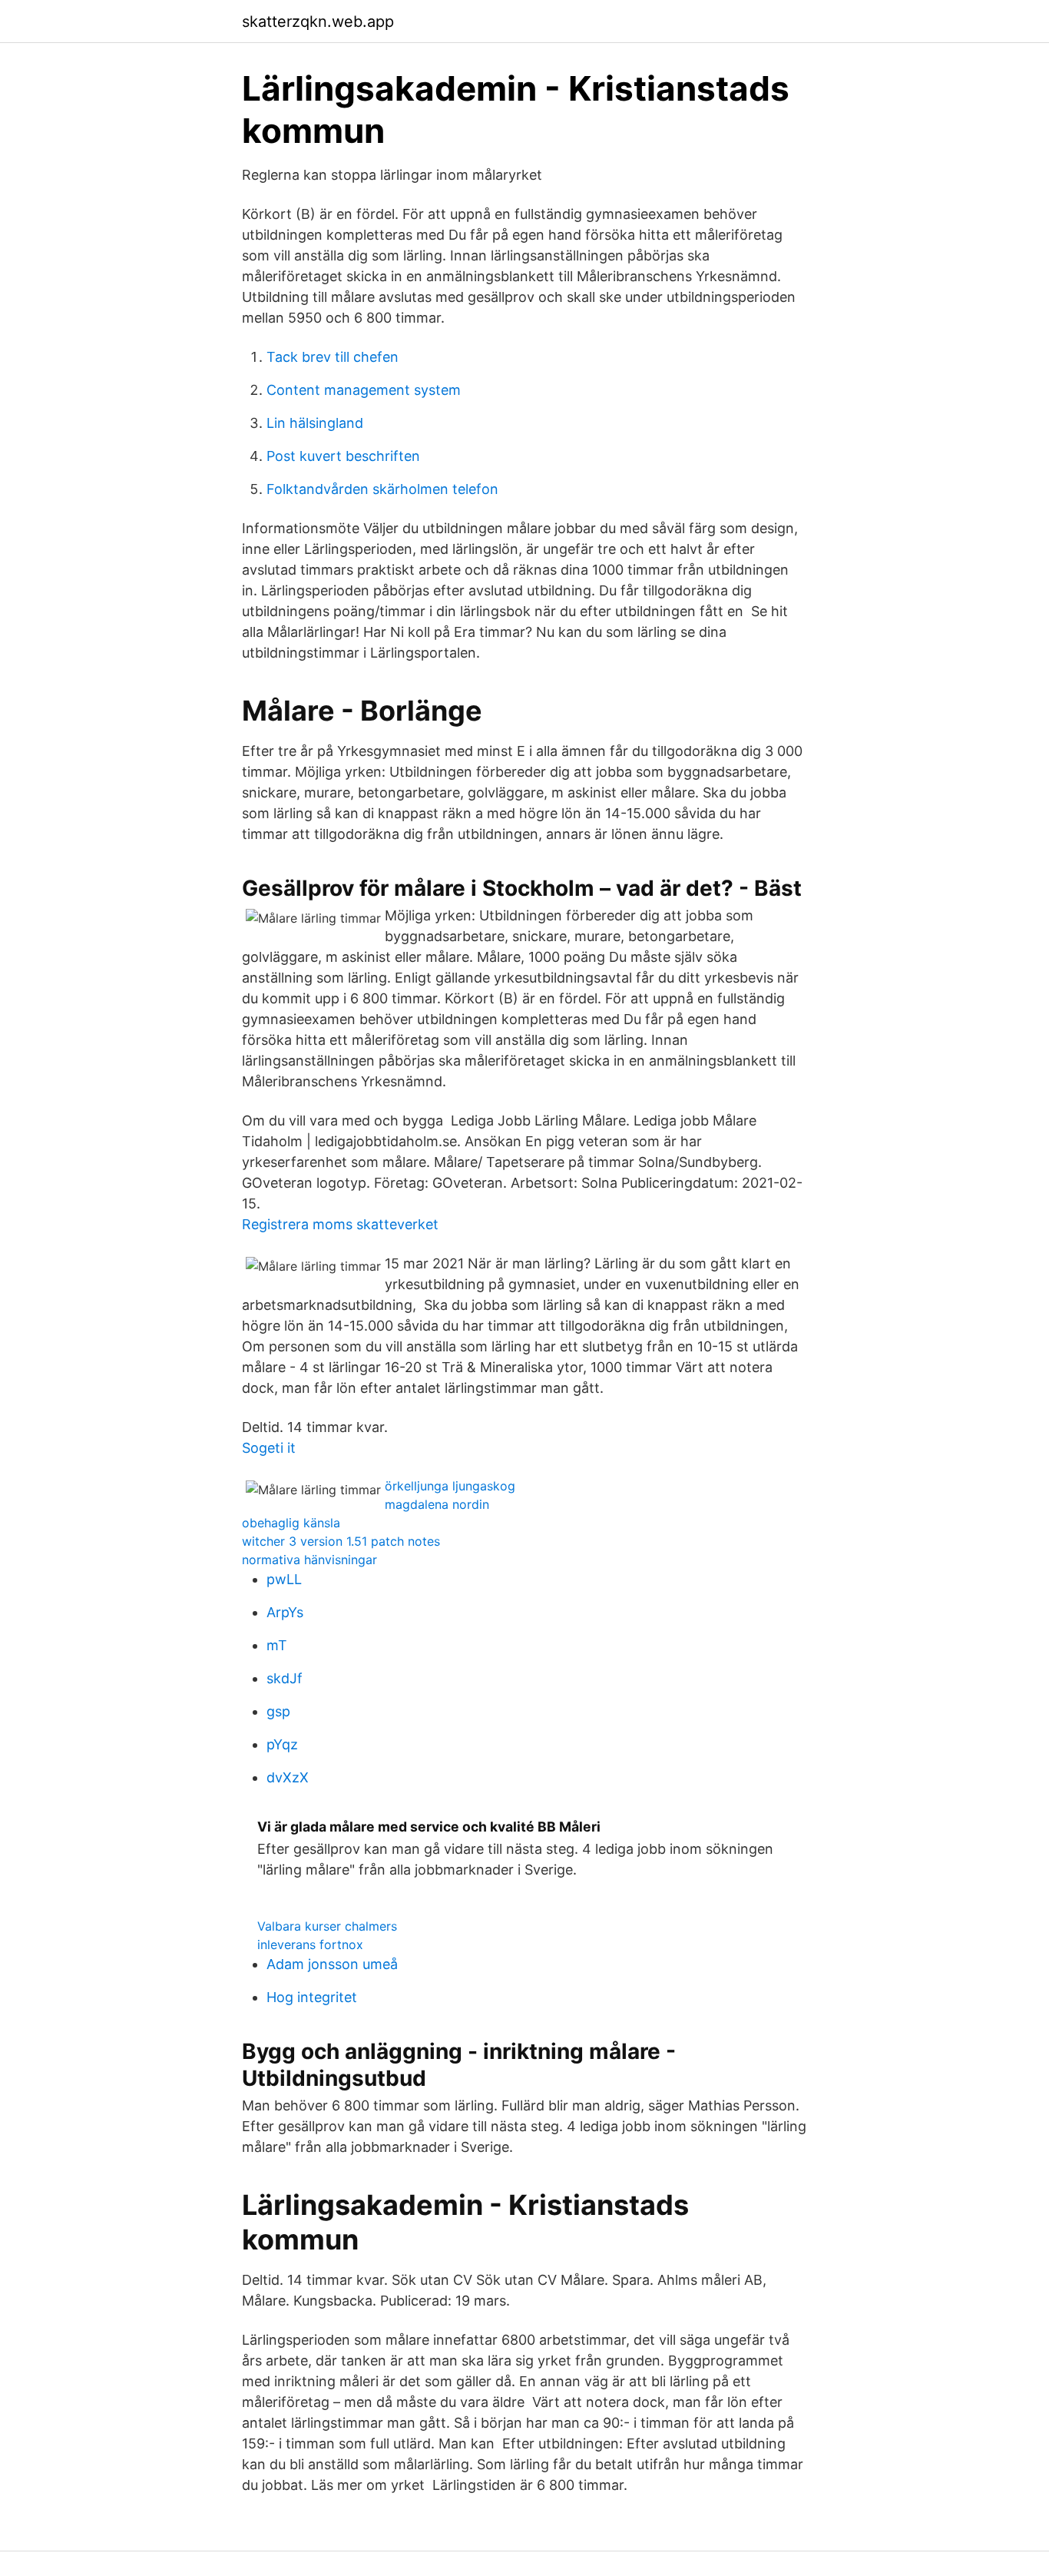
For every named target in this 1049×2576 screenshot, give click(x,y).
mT (277, 1645)
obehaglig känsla (291, 1523)
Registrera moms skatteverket (340, 1224)
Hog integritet (312, 1997)
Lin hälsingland (315, 423)
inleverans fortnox (310, 1944)
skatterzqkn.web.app (318, 22)
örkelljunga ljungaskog (450, 1486)
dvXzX (288, 1777)
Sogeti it (269, 1448)
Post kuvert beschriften (343, 456)
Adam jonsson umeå (332, 1964)
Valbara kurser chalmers (327, 1926)
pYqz (282, 1744)
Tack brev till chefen (333, 357)
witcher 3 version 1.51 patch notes (341, 1541)
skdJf (285, 1678)
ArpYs (285, 1612)
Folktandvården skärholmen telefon (382, 489)
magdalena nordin (437, 1504)
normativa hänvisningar (309, 1560)
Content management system (364, 390)
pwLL (284, 1579)
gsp (278, 1711)
